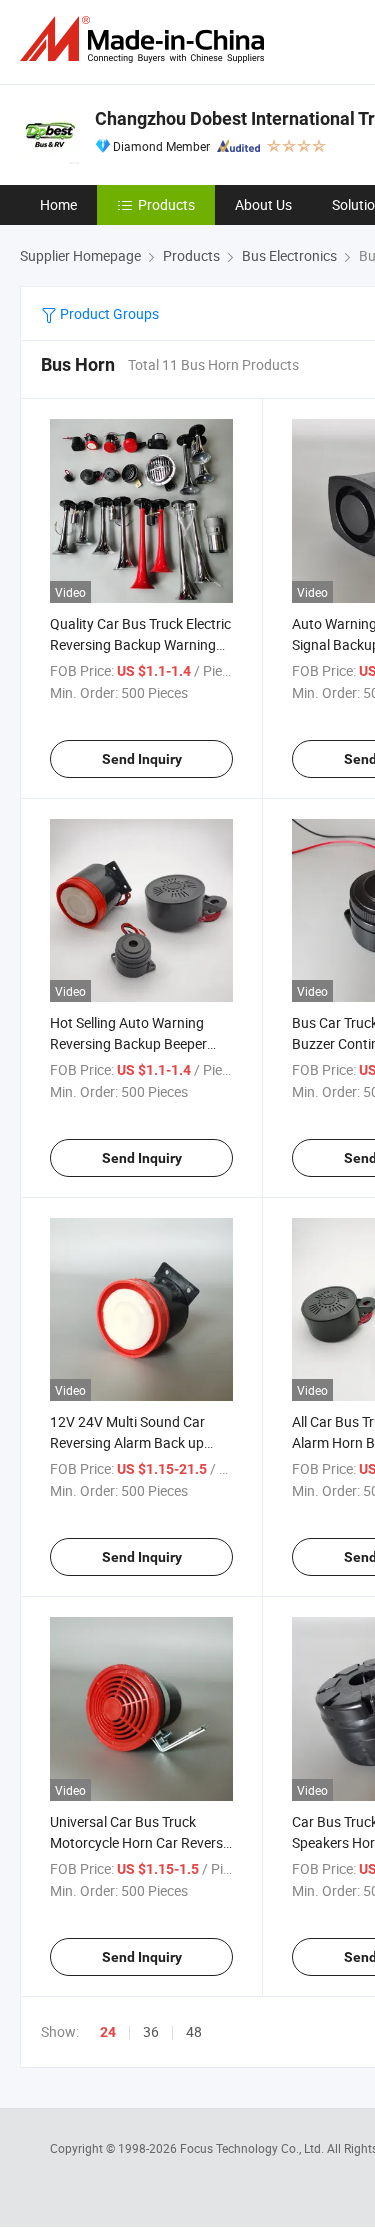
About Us (263, 204)
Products (166, 204)
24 (108, 2032)
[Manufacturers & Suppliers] (146, 39)
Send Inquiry (142, 759)
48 (194, 2031)
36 (151, 2031)
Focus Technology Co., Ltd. (253, 2148)
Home (58, 204)
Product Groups (108, 313)
